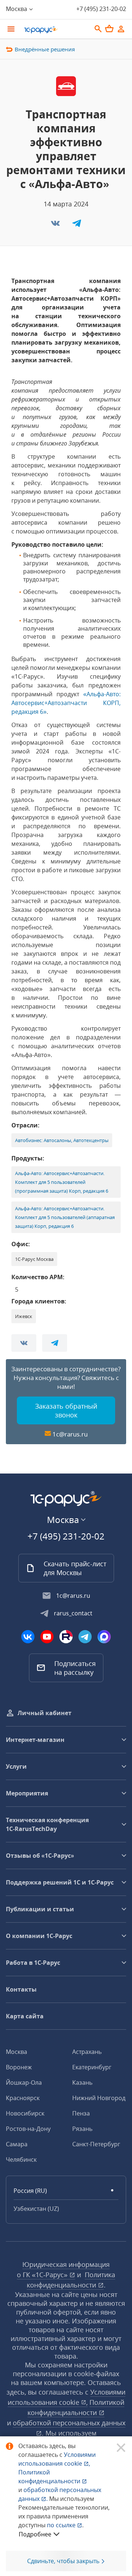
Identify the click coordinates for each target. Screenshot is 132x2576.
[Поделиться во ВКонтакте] (56, 225)
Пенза (81, 2113)
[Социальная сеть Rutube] (66, 1637)
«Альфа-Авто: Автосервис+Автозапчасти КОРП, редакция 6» (66, 703)
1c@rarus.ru (70, 1434)
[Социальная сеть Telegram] (85, 1637)
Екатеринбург (92, 2067)
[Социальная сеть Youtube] (47, 1637)
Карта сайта (25, 2016)
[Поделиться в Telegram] (77, 225)
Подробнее (35, 2534)
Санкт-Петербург (96, 2144)
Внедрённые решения (45, 49)
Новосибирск (25, 2113)
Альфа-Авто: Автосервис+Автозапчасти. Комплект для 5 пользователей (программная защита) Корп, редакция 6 (62, 1182)
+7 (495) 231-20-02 (101, 9)
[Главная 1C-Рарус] (55, 30)
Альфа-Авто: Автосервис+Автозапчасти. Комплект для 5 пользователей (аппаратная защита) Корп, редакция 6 (65, 1217)
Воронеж (19, 2067)
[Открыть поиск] (98, 29)
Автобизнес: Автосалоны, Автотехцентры (62, 1140)
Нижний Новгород (99, 2098)
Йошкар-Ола (24, 2083)
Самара (17, 2144)
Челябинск (21, 2159)
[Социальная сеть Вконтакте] (28, 1637)
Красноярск (23, 2098)
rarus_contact (73, 1613)
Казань (82, 2083)
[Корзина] (109, 29)
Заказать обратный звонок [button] (66, 1410)
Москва (16, 2052)
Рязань (82, 2129)
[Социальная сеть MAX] (104, 1637)
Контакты (21, 1989)
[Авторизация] (121, 29)
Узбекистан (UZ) (36, 2209)
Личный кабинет (45, 1713)
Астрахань (87, 2052)
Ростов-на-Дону (28, 2129)
